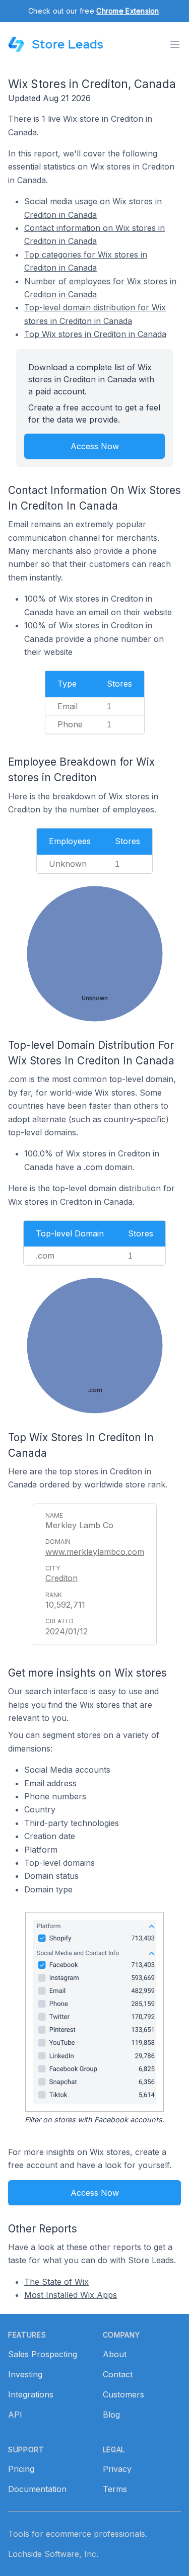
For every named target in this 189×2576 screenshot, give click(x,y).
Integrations (31, 2394)
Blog (111, 2415)
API (15, 2415)
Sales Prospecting (43, 2354)
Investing (25, 2374)
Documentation (37, 2489)
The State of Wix (56, 2282)
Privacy (117, 2469)
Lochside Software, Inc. (53, 2554)
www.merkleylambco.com (95, 1552)
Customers (123, 2394)
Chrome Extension (128, 11)
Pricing (21, 2469)
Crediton (61, 1578)
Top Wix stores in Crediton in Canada (95, 334)
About (115, 2354)
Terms (115, 2489)
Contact (118, 2374)
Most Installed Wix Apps (71, 2295)
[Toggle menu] (175, 44)
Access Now (95, 446)
